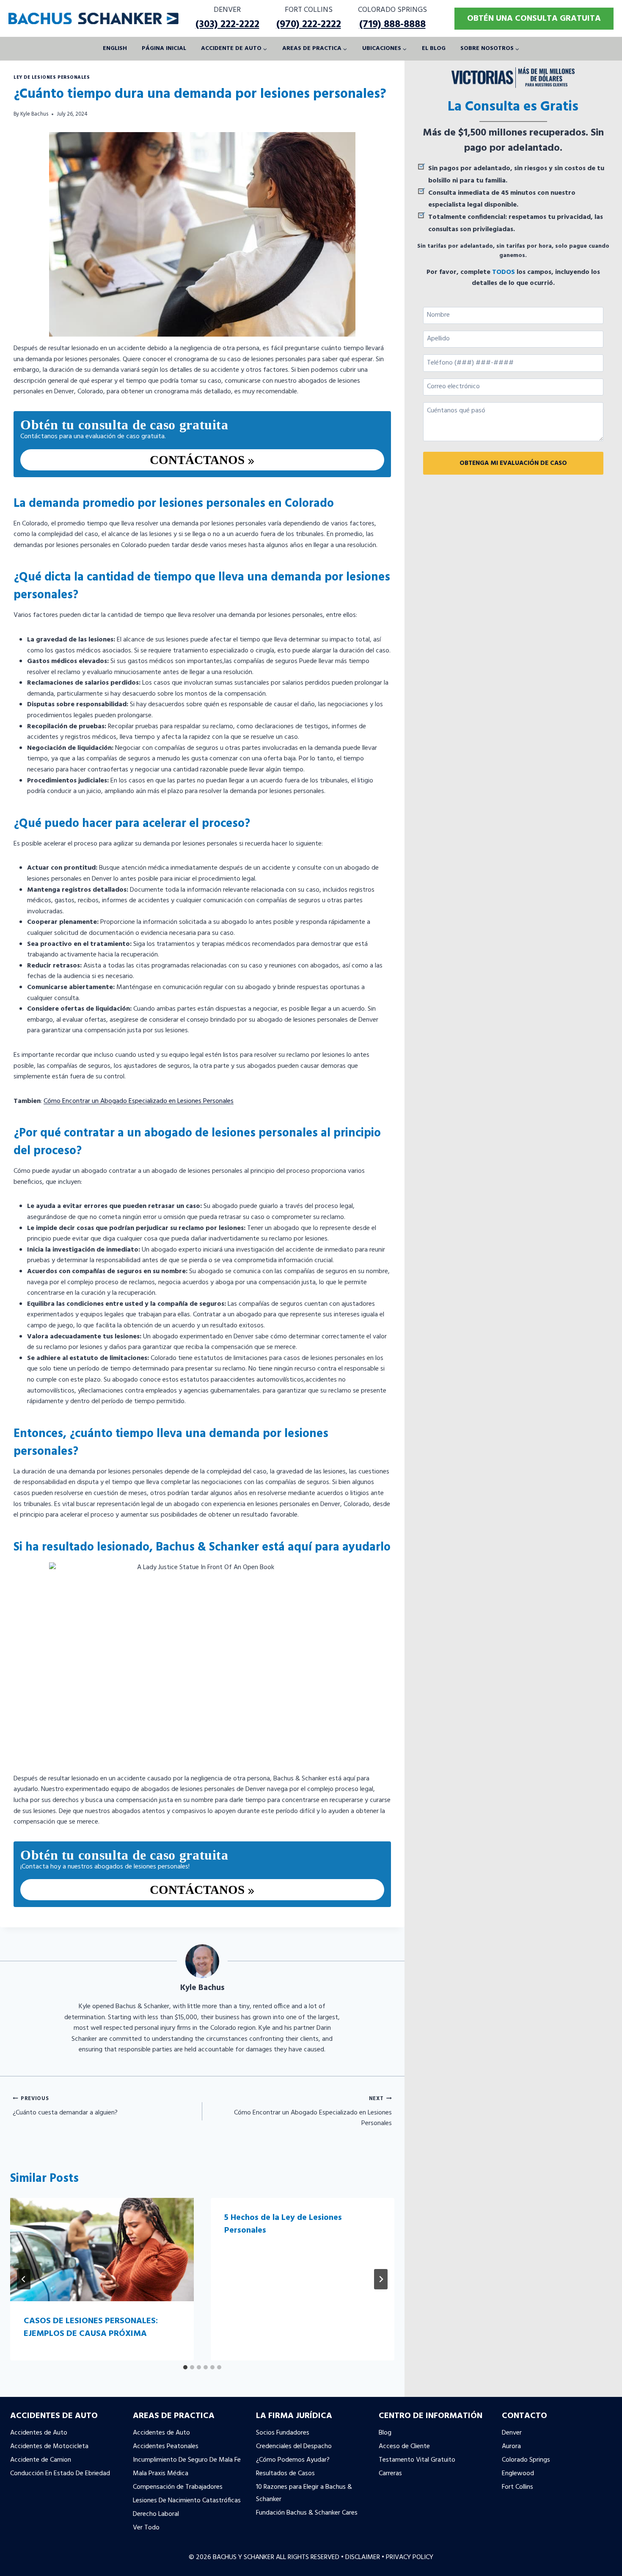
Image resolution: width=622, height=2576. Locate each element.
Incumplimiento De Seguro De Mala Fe (187, 2460)
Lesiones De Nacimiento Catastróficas (187, 2501)
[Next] (381, 2279)
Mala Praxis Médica (161, 2474)
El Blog (434, 48)
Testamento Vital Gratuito (417, 2460)
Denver (512, 2433)
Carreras (390, 2474)
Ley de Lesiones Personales (52, 77)
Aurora (511, 2446)
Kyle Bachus (34, 114)
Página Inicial (164, 48)
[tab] (185, 2367)
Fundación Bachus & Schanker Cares (307, 2513)
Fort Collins (517, 2487)
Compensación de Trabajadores (178, 2487)
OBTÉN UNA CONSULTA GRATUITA (534, 19)
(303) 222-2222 (227, 25)
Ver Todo (146, 2528)
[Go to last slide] (24, 2279)
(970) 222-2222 (309, 25)
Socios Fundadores (283, 2433)
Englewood (518, 2474)
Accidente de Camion (41, 2460)
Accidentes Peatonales (166, 2446)
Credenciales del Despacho (294, 2446)
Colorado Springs (526, 2460)
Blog (385, 2433)
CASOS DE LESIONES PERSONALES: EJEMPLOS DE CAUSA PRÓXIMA (91, 2327)
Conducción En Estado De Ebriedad (60, 2474)
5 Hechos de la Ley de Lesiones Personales (283, 2224)
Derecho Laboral (156, 2514)
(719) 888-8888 (392, 25)
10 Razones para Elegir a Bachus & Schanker (304, 2493)
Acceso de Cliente (404, 2446)
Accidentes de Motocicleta (49, 2446)
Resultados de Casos (285, 2474)
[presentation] (102, 2250)
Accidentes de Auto (39, 2433)
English (115, 48)
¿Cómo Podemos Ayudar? (293, 2460)
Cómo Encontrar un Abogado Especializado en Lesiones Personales (139, 1101)
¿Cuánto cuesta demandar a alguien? (65, 2106)
